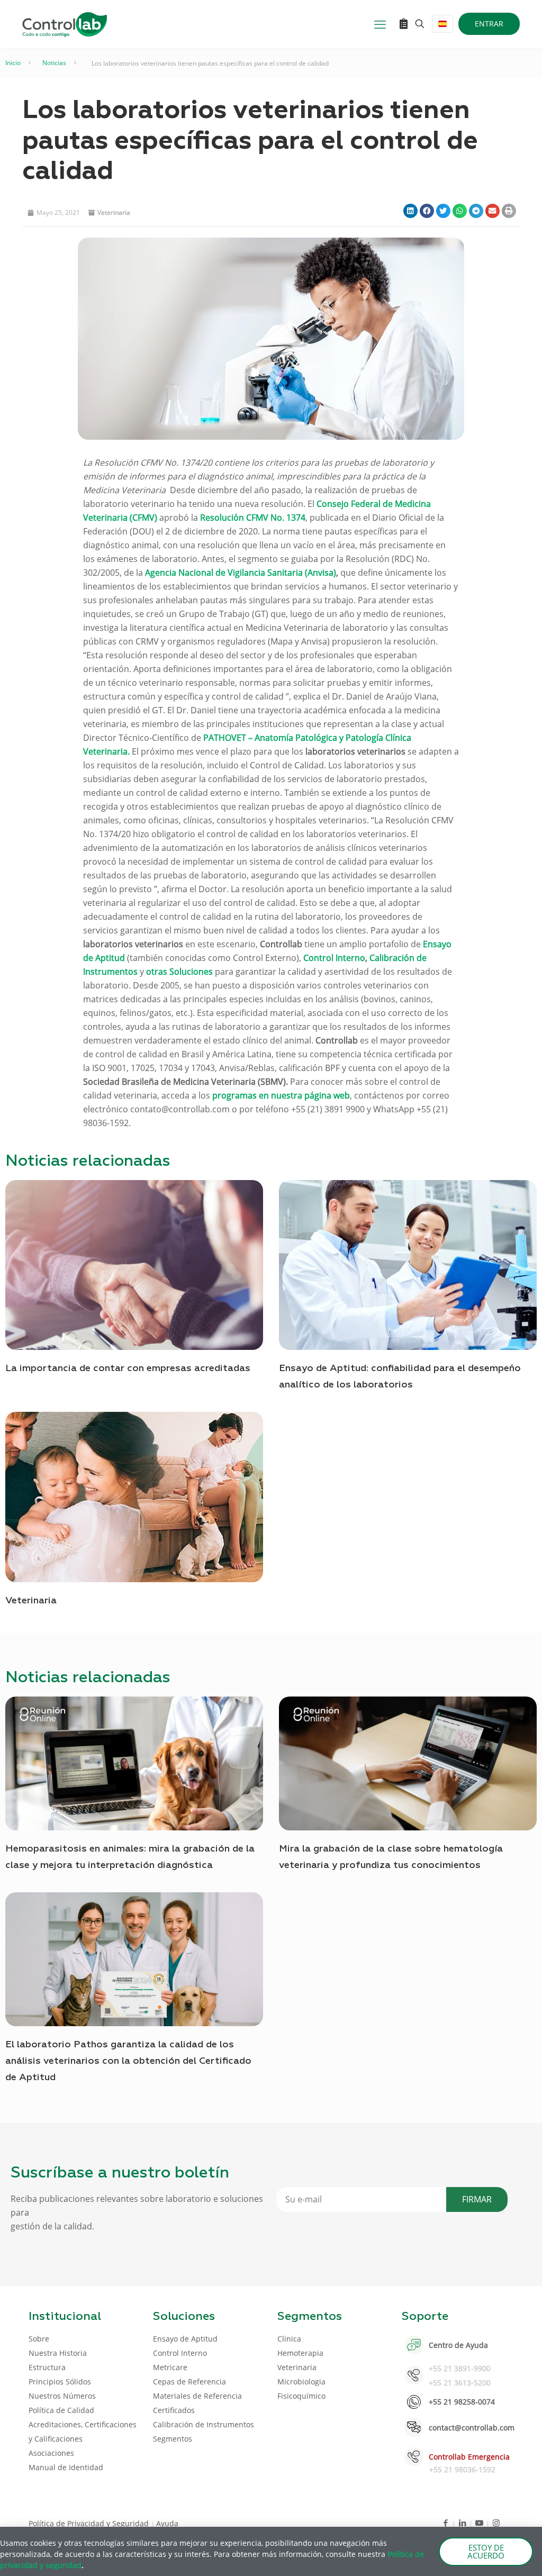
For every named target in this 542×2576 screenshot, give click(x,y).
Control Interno (334, 958)
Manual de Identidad (66, 2467)
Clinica (289, 2339)
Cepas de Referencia (189, 2382)
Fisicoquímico (301, 2396)
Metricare (170, 2367)
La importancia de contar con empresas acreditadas (128, 1368)
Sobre (39, 2339)
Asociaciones (51, 2453)
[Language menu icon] (442, 24)
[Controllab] (65, 24)
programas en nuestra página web (281, 1095)
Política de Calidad (61, 2410)
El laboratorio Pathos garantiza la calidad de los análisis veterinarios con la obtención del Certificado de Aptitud (128, 2061)
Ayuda (167, 2523)
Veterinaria (114, 212)
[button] (410, 211)
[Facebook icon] (445, 2523)
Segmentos (173, 2439)
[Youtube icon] (479, 2523)
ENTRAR (489, 24)
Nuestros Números (62, 2396)
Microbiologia (301, 2382)
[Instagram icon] (496, 2523)
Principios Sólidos (60, 2382)
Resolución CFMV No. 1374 (253, 518)
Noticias (54, 63)
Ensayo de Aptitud (185, 2339)
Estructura (47, 2367)
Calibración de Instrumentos (204, 2424)
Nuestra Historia (58, 2353)
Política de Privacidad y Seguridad (90, 2523)
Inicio (13, 63)
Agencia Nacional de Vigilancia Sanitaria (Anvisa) (241, 573)
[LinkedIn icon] (462, 2523)
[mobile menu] (380, 24)
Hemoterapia (300, 2353)
